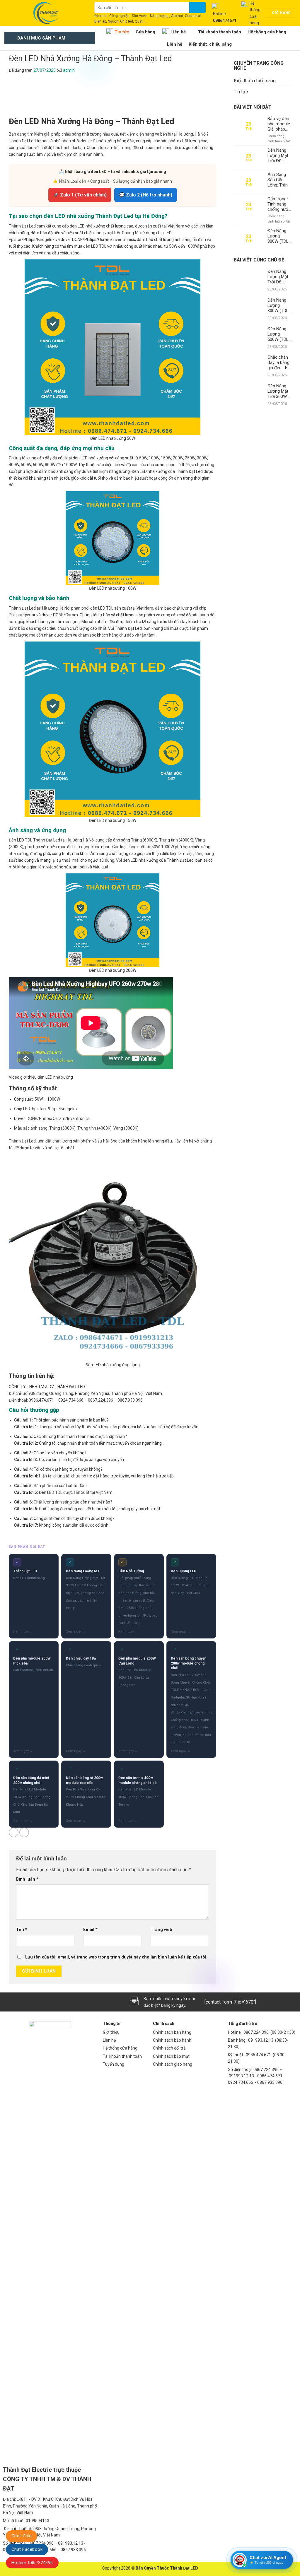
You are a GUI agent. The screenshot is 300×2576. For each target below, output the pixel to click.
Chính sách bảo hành (172, 2040)
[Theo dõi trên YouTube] (58, 2002)
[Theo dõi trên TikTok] (19, 2002)
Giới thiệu (111, 2032)
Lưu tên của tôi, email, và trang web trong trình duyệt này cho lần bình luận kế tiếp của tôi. (116, 1957)
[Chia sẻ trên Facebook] (14, 1832)
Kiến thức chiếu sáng (210, 44)
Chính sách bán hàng (172, 2032)
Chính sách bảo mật (171, 2056)
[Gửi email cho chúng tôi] (29, 2002)
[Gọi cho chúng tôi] (39, 2002)
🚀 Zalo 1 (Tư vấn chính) (80, 195)
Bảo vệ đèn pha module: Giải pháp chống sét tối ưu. (279, 124)
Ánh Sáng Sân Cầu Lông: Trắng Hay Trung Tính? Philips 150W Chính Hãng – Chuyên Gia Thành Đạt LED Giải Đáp (279, 180)
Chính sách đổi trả (169, 2048)
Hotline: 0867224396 (32, 2563)
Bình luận (27, 1879)
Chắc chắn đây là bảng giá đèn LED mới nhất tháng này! (279, 362)
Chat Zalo (22, 2536)
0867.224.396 (256, 2032)
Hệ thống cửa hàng (267, 32)
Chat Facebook (27, 2549)
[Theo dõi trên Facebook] (9, 2002)
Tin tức (122, 32)
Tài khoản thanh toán (220, 32)
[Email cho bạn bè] (24, 1832)
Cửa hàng (145, 32)
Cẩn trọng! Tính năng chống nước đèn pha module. (279, 204)
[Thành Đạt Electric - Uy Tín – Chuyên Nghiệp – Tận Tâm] (45, 13)
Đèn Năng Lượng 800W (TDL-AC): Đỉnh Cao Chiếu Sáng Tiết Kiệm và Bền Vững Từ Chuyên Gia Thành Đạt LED (279, 236)
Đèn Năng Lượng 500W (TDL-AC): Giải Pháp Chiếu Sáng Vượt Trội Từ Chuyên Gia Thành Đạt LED (279, 334)
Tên (22, 1930)
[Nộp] (197, 7)
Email (90, 1930)
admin (69, 70)
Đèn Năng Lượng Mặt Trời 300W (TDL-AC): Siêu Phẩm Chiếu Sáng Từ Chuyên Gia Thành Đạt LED (278, 391)
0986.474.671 (259, 2055)
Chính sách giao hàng (173, 2064)
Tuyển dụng (114, 2064)
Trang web (161, 1930)
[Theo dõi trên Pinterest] (48, 2002)
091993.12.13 (261, 2040)
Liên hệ (178, 32)
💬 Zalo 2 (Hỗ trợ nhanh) (146, 195)
